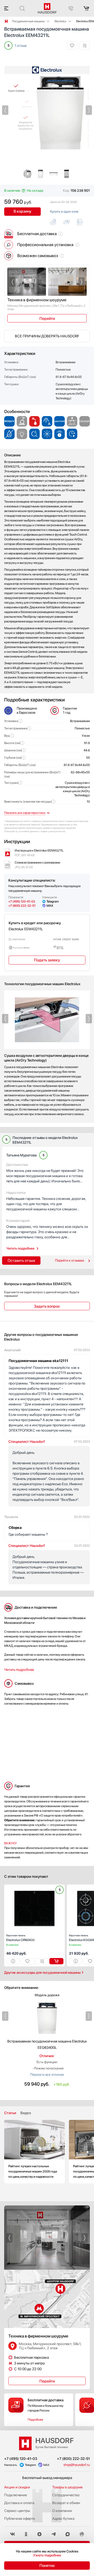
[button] (5, 110)
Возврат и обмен (66, 2503)
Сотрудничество (66, 2495)
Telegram (53, 901)
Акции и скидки (17, 2487)
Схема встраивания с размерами (37, 865)
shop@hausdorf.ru (77, 2465)
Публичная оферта (19, 2518)
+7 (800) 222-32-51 (22, 906)
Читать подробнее (20, 1248)
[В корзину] (56, 1961)
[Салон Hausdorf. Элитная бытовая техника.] (6, 21)
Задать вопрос (47, 1306)
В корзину (23, 211)
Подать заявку (47, 960)
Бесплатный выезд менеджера (47, 2478)
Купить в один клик (64, 212)
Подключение (16, 2495)
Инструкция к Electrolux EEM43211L (39, 853)
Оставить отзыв (21, 1261)
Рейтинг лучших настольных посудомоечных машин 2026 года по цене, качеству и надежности (34, 2152)
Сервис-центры (17, 2511)
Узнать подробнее (47, 2555)
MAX (50, 906)
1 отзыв (21, 46)
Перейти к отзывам (70, 1260)
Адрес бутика (63, 2518)
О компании (62, 2511)
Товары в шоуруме (67, 2487)
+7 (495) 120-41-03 (22, 901)
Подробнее (35, 2420)
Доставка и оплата (19, 2503)
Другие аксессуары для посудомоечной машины (42, 1973)
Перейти (47, 319)
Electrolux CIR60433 (20, 1938)
